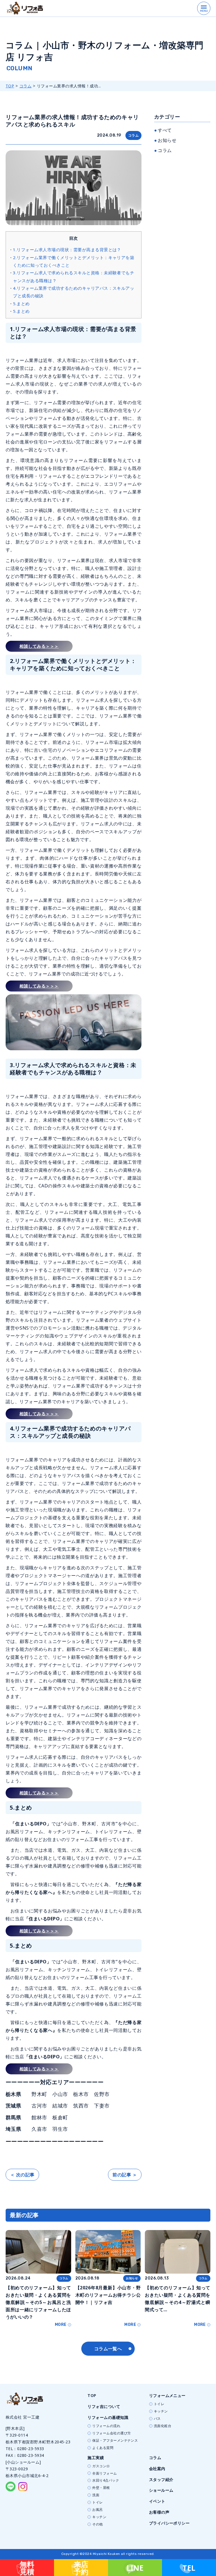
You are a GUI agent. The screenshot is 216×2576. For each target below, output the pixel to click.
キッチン (161, 2411)
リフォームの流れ (106, 2426)
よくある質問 (103, 2448)
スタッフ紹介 (161, 2479)
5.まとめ (21, 304)
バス (157, 2419)
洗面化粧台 (163, 2426)
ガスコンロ (101, 2466)
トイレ (159, 2404)
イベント (157, 2501)
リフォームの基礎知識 (108, 2417)
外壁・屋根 (101, 2488)
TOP (10, 86)
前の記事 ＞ (125, 2175)
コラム (25, 86)
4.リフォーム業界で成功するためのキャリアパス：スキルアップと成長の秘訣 (74, 292)
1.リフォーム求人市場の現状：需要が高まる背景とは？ (67, 250)
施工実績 (96, 2458)
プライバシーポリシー (169, 2523)
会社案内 (157, 2469)
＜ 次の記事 (22, 2175)
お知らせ (167, 140)
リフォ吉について (104, 2406)
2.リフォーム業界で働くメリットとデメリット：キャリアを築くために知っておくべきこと (74, 261)
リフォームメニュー (167, 2395)
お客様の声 (159, 2512)
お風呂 (97, 2510)
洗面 (96, 2495)
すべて (165, 130)
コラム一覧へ (108, 2349)
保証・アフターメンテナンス (115, 2441)
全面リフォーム (104, 2473)
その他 (97, 2524)
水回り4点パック (106, 2480)
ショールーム (161, 2490)
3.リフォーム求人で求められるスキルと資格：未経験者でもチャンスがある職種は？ (74, 276)
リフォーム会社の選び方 (112, 2433)
